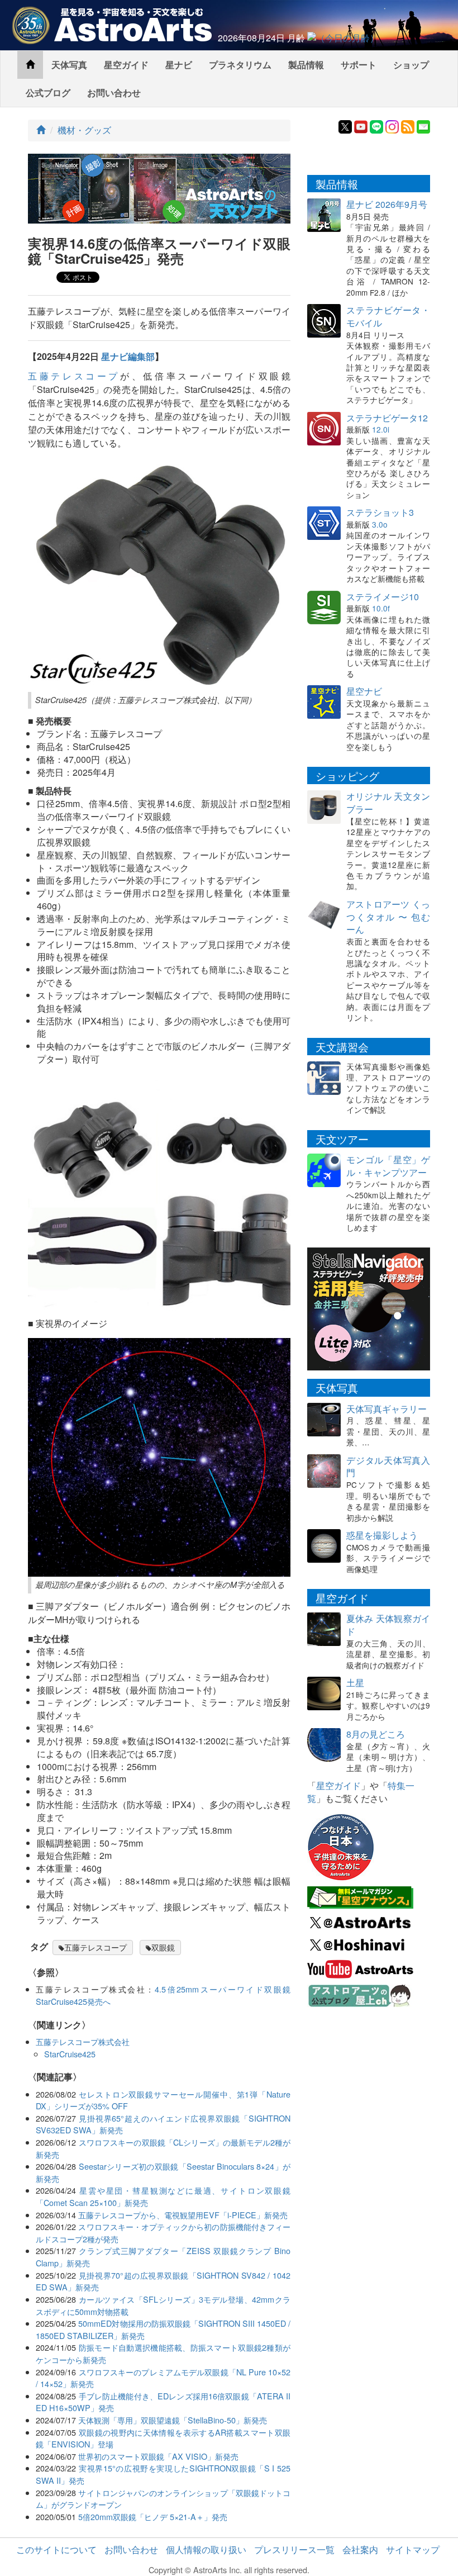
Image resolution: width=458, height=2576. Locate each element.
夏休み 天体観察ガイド (388, 1625)
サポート (359, 65)
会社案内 (360, 2549)
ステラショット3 (380, 512)
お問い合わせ (114, 92)
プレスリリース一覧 (294, 2549)
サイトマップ (413, 2549)
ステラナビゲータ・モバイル (388, 316)
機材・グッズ (84, 130)
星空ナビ (364, 691)
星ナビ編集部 (128, 356)
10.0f (381, 608)
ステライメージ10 (383, 597)
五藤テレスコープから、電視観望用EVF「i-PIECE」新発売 (183, 2215)
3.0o (380, 524)
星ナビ (179, 65)
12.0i (381, 429)
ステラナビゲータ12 (387, 418)
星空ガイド (126, 65)
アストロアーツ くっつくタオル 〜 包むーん (388, 917)
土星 (355, 1683)
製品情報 (306, 65)
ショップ (411, 65)
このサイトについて (56, 2549)
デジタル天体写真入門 (388, 1467)
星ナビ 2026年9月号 (387, 204)
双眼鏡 (163, 1947)
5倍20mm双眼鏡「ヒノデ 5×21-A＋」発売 (153, 2516)
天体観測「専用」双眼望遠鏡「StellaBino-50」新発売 (173, 2420)
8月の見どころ (376, 1734)
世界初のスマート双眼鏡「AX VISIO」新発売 (158, 2456)
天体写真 (69, 65)
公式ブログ (48, 92)
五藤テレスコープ (74, 376)
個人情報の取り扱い (206, 2549)
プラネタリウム (240, 65)
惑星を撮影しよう (382, 1535)
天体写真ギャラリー (387, 1409)
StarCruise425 (70, 2054)
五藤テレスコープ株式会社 (83, 2041)
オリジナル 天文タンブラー (388, 803)
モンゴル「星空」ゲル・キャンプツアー (388, 1166)
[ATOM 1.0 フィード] (408, 125)
